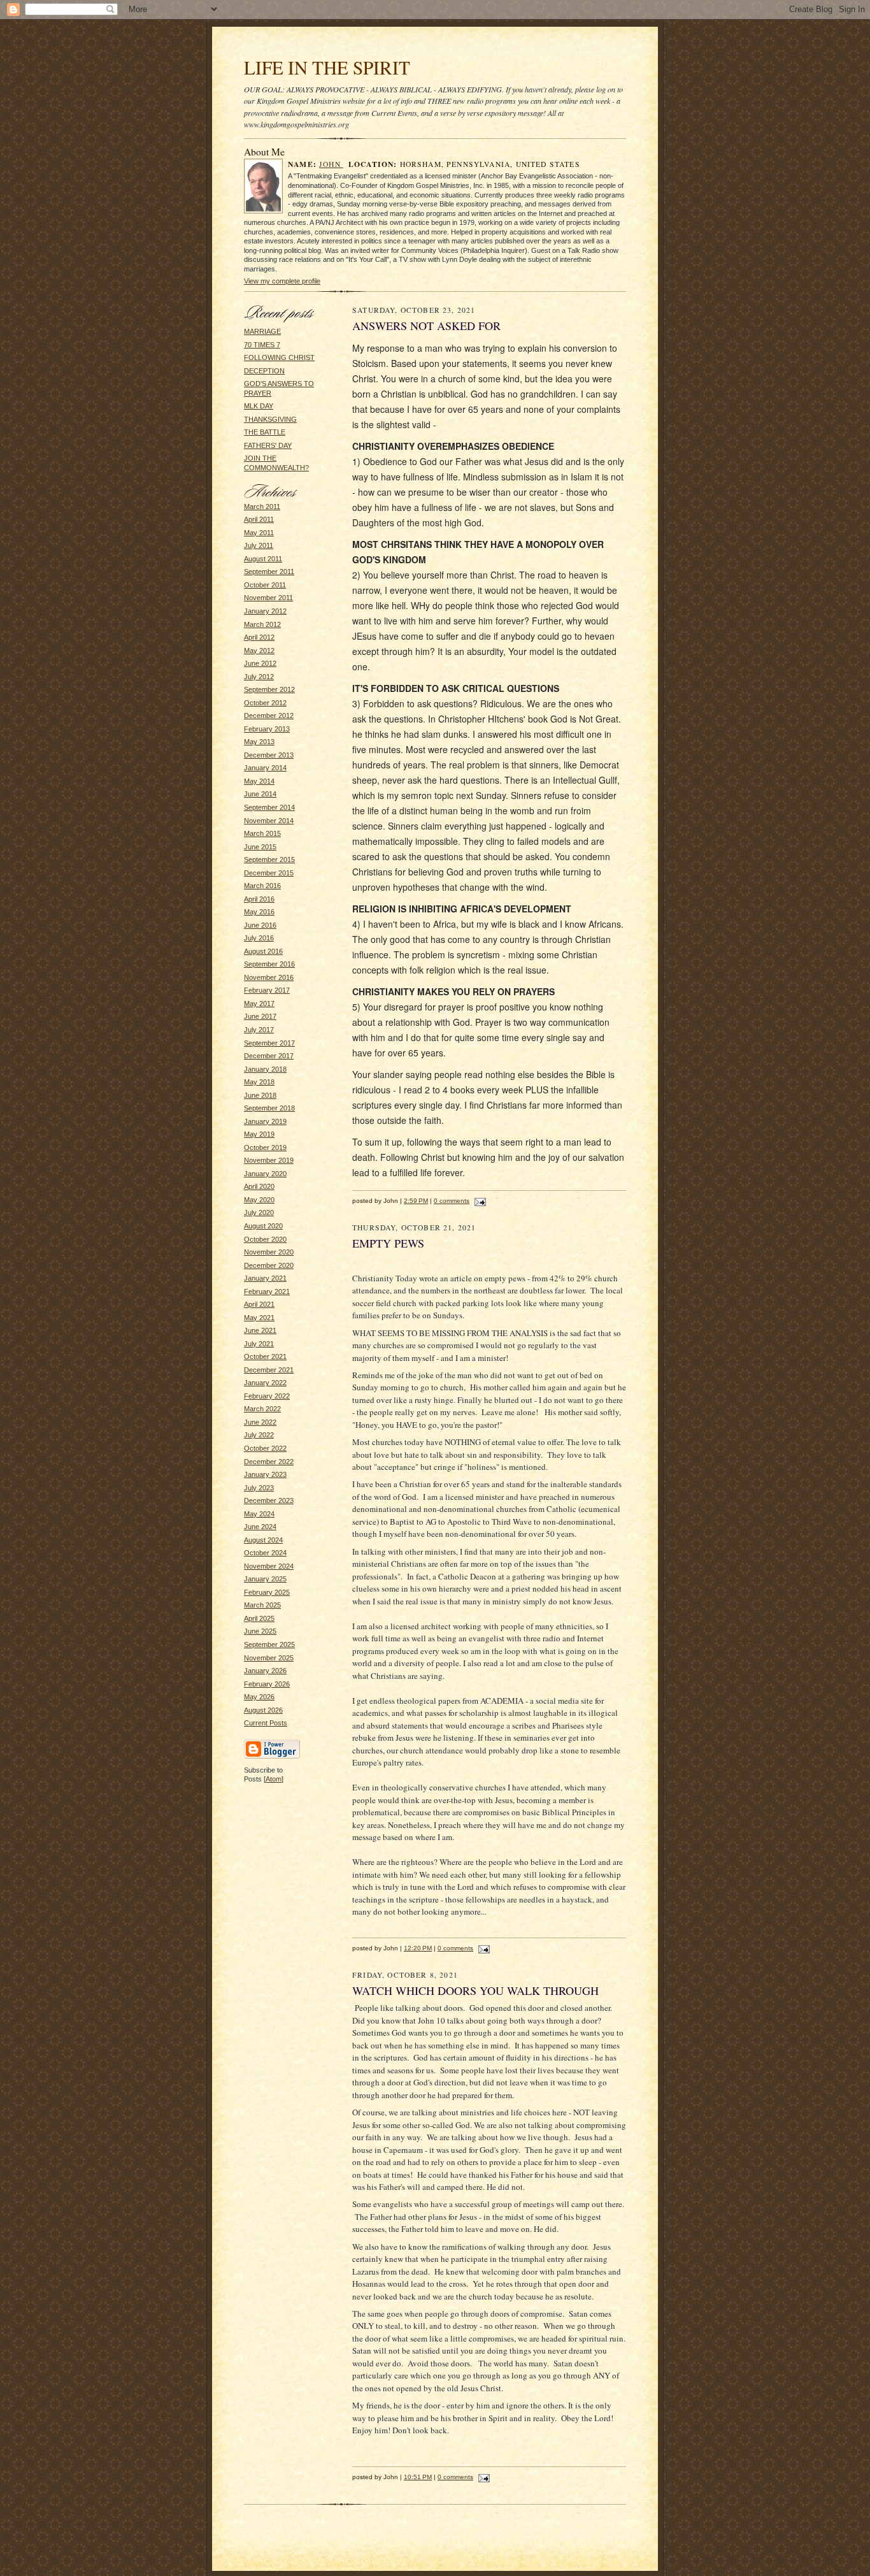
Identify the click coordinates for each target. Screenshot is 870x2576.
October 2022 (265, 1448)
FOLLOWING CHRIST (279, 357)
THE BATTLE (265, 432)
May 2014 (259, 781)
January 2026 (265, 1671)
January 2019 (265, 1121)
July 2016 (259, 938)
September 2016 (269, 964)
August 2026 (263, 1710)
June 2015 (260, 847)
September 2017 (269, 1043)
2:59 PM (416, 1201)
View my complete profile (282, 281)
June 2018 (260, 1095)
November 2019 (269, 1160)
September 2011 (269, 572)
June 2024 (260, 1527)
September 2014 (269, 807)
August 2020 (263, 1226)
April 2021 (259, 1304)
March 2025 (262, 1605)
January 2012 (265, 611)
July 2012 (259, 677)
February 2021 (267, 1292)
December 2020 (269, 1265)
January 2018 (265, 1069)
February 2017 (267, 990)
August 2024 (263, 1540)
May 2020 (259, 1200)
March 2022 (262, 1409)
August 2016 (263, 951)
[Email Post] (479, 1201)
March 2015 (262, 833)
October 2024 (265, 1553)
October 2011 (265, 585)
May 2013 (259, 742)
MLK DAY (259, 406)
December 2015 (269, 873)
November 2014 (269, 821)
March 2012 (262, 624)
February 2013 (267, 729)
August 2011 (263, 559)
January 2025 (265, 1579)
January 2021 (265, 1278)
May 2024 (259, 1514)
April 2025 (259, 1618)
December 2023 (269, 1500)
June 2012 (260, 663)
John (331, 164)
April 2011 (259, 519)
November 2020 (269, 1252)
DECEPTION (264, 371)
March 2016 (262, 886)
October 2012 (265, 703)
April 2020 (259, 1186)
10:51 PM (418, 2477)
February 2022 (267, 1396)
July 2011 (259, 545)
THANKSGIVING (270, 419)
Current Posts (266, 1723)
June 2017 (260, 1016)
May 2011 (259, 533)
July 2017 (259, 1030)
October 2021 (265, 1356)
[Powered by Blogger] (272, 1757)
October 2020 (265, 1239)
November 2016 (269, 977)
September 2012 (269, 689)
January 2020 (265, 1174)
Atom (274, 1779)
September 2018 (269, 1108)
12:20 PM (418, 1948)
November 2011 (268, 598)
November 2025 (269, 1658)
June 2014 (260, 794)
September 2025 (269, 1644)
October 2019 (265, 1148)
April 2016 (259, 899)
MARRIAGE (262, 331)
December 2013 (269, 755)
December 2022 (269, 1462)
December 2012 (269, 716)
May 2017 (259, 1004)
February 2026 (267, 1684)
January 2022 (265, 1383)
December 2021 (269, 1370)
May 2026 (259, 1697)
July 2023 (259, 1488)
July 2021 (259, 1344)
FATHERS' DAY (268, 445)
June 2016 (260, 925)
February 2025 (267, 1592)
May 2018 (259, 1082)
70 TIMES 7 (262, 345)
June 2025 (260, 1631)
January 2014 (265, 768)
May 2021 (259, 1318)
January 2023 (265, 1474)
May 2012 (259, 651)
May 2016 (259, 912)
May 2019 (259, 1134)
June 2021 (260, 1330)
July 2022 (259, 1435)
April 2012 (259, 637)
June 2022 (260, 1422)
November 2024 (269, 1566)
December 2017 (269, 1056)
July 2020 (259, 1212)
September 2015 (269, 860)
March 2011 (262, 507)
